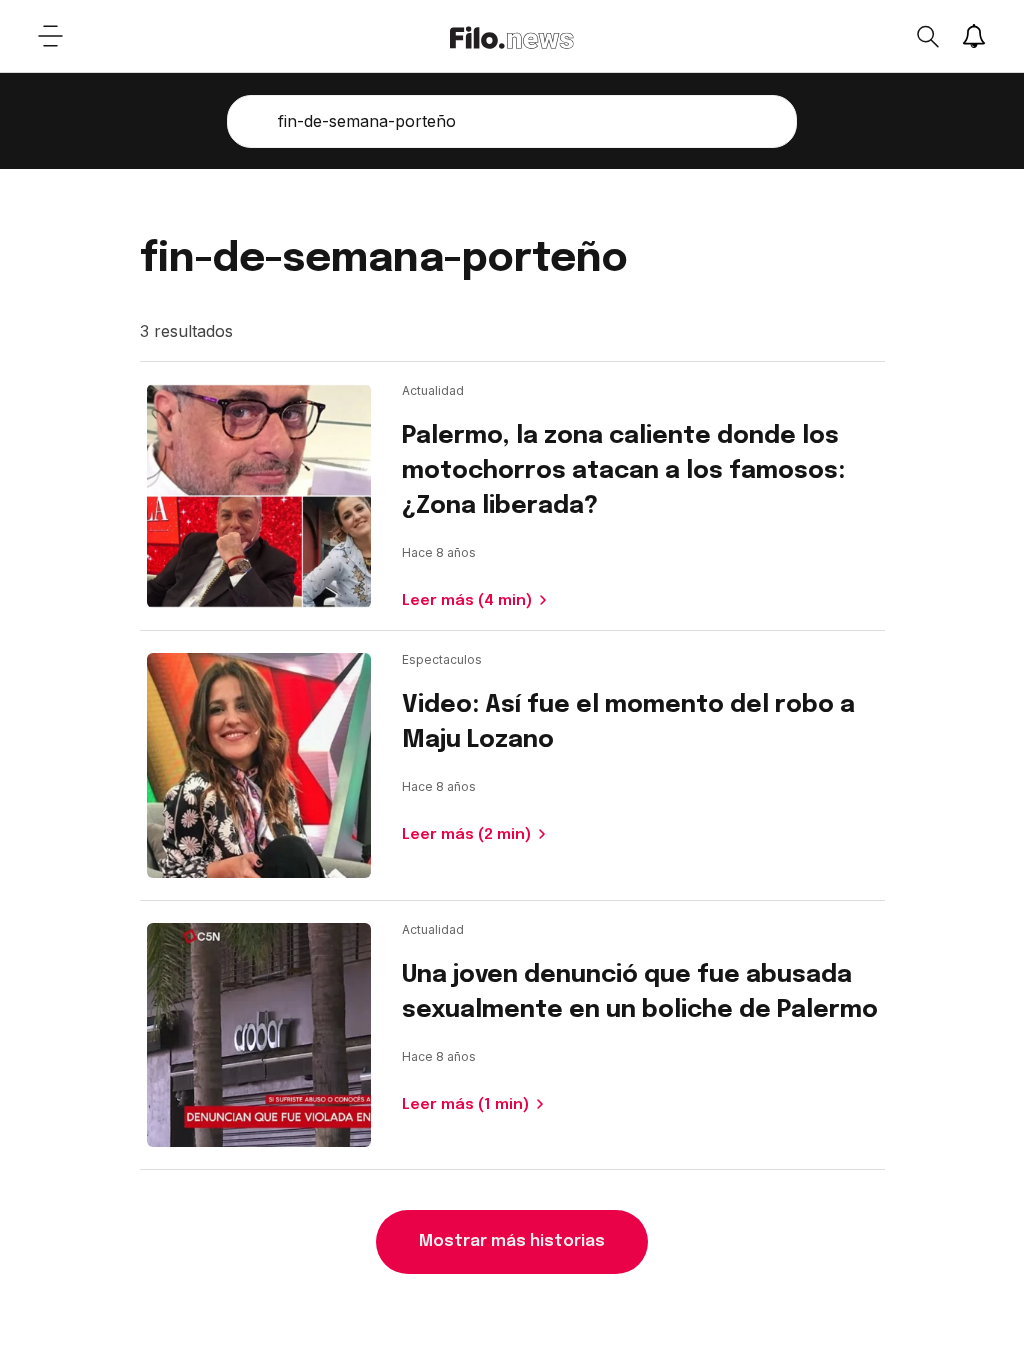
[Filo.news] (512, 36)
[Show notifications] (974, 36)
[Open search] (927, 36)
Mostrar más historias (512, 1241)
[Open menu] (50, 36)
